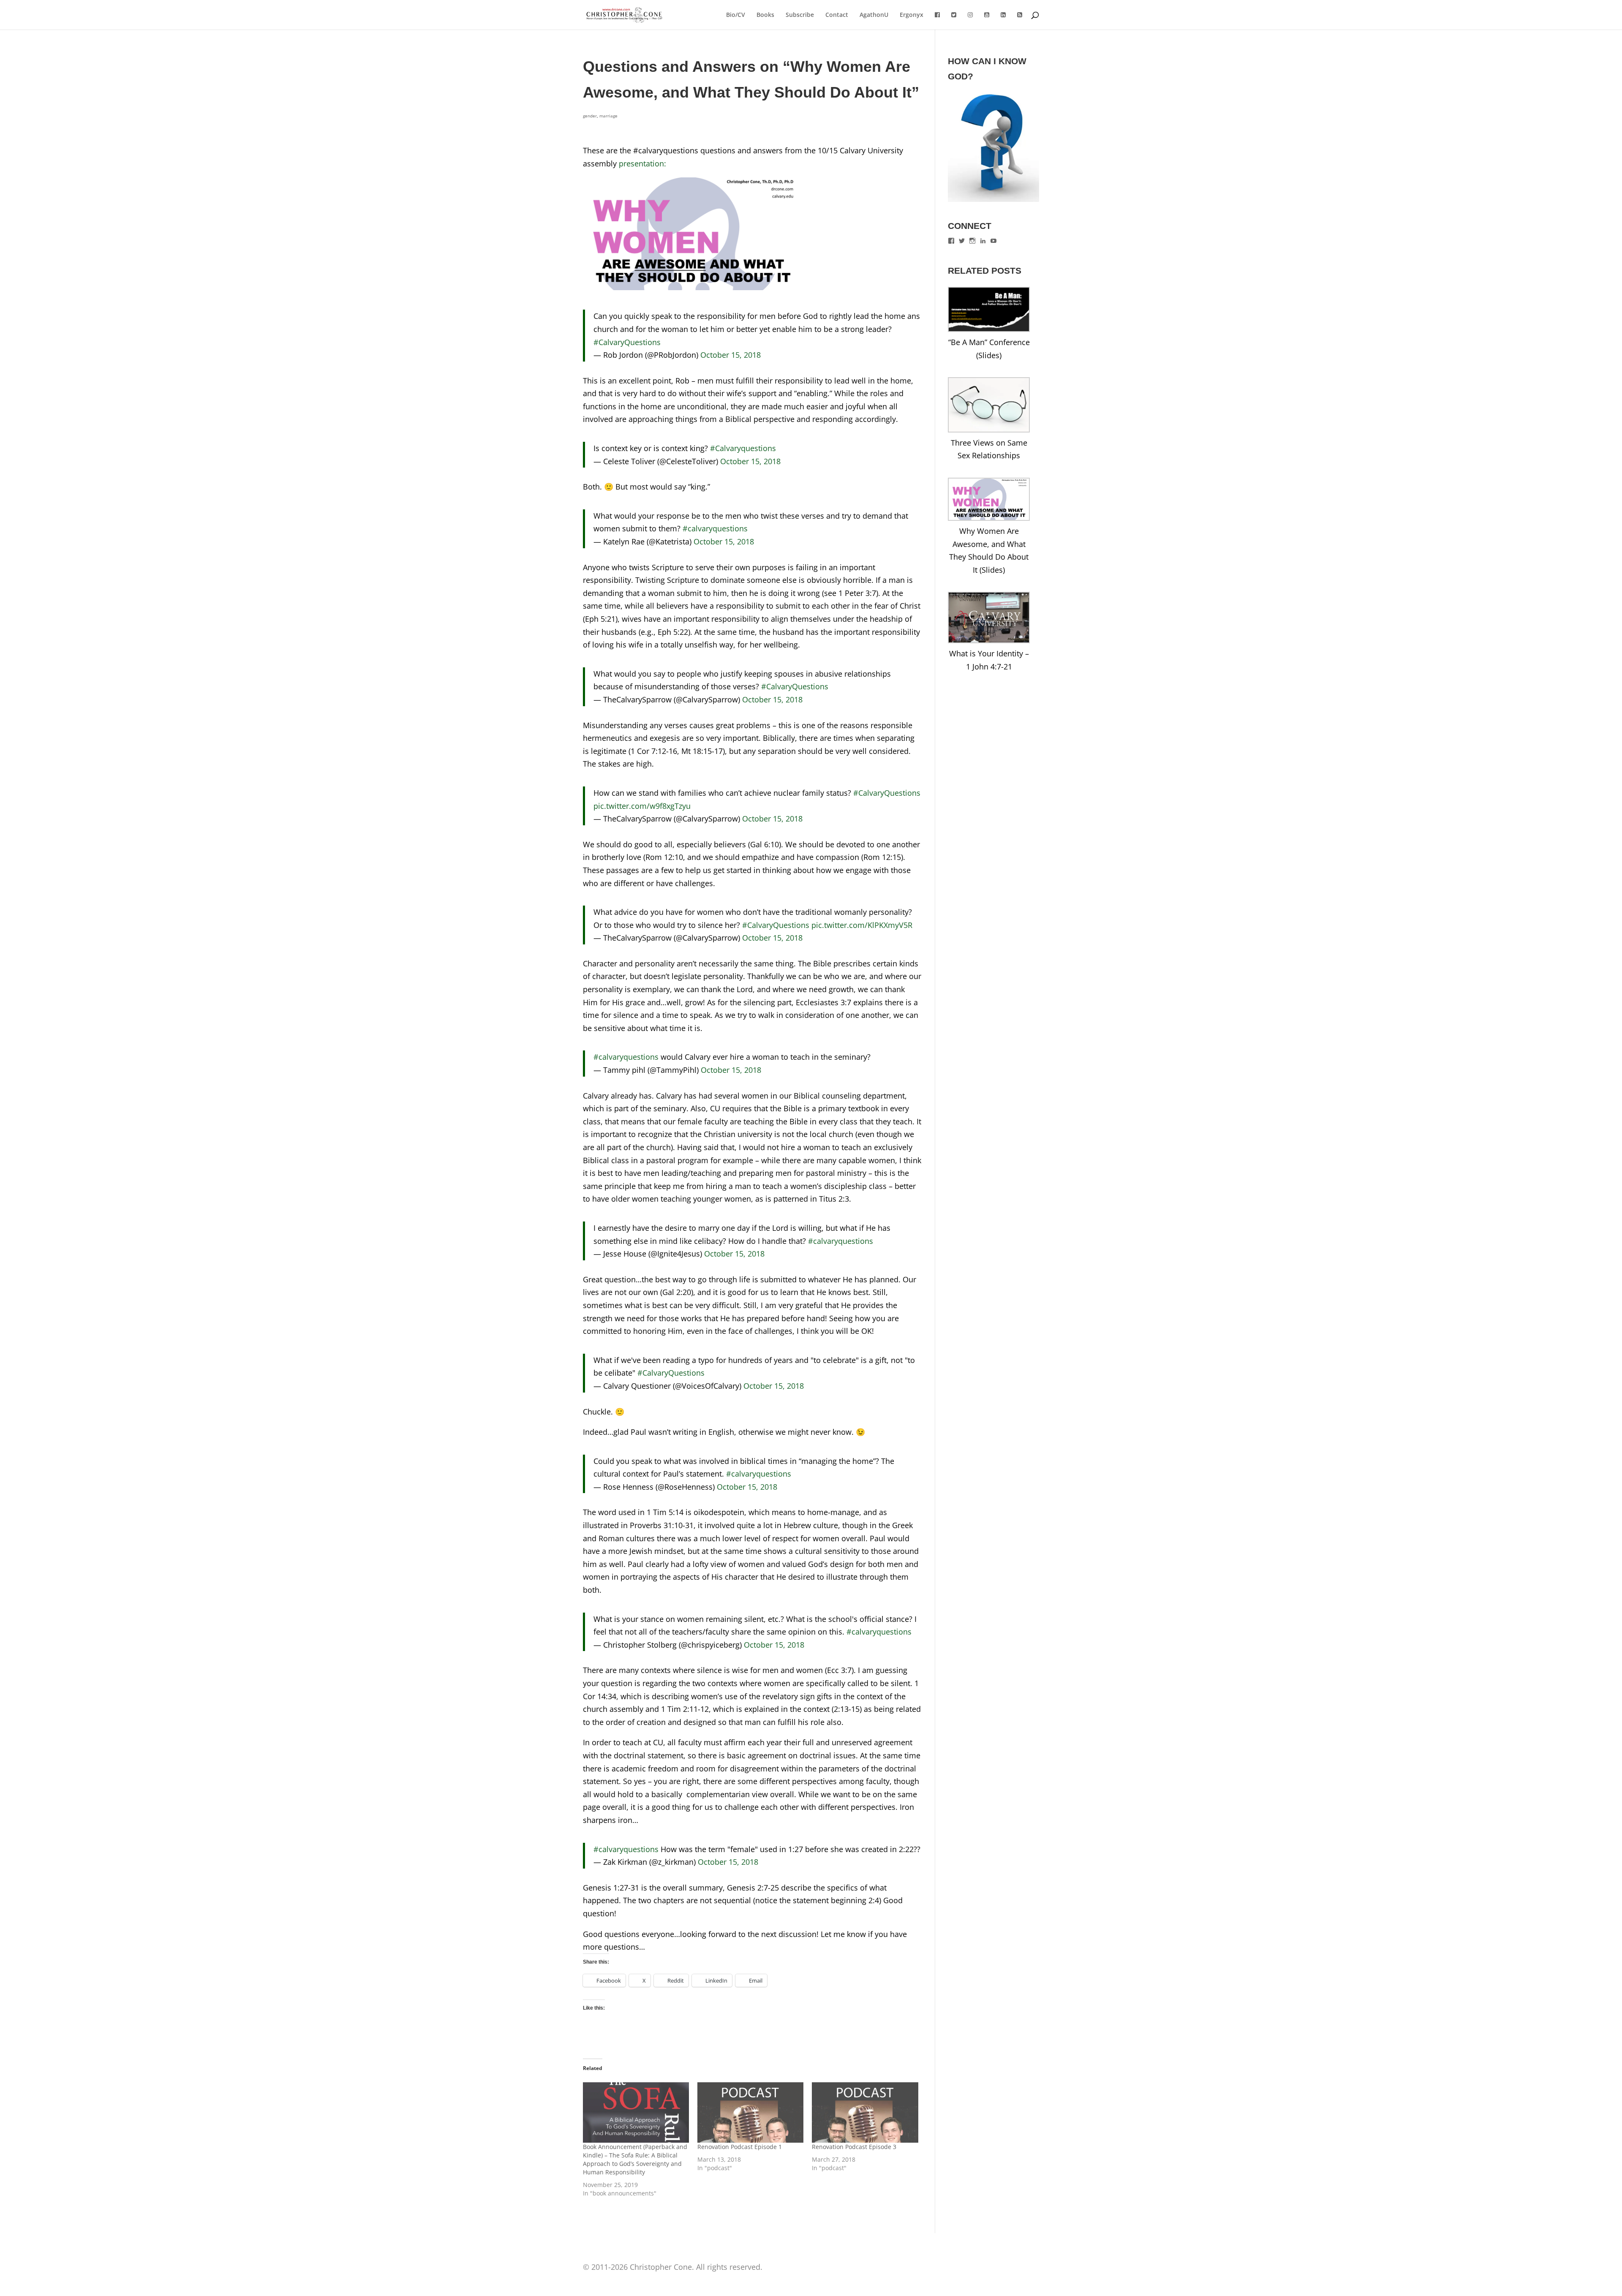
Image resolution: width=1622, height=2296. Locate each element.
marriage (608, 116)
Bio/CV (736, 15)
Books (765, 15)
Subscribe (800, 15)
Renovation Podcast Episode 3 (854, 2147)
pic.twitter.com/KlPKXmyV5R (862, 925)
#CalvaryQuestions (627, 342)
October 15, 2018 (731, 355)
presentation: (642, 163)
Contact (837, 15)
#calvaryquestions (715, 528)
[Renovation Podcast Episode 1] (750, 2113)
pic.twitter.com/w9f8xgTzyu (642, 806)
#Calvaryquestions (743, 448)
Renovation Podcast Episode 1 (740, 2147)
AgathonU (874, 15)
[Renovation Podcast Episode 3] (865, 2113)
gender (590, 116)
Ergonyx (912, 15)
